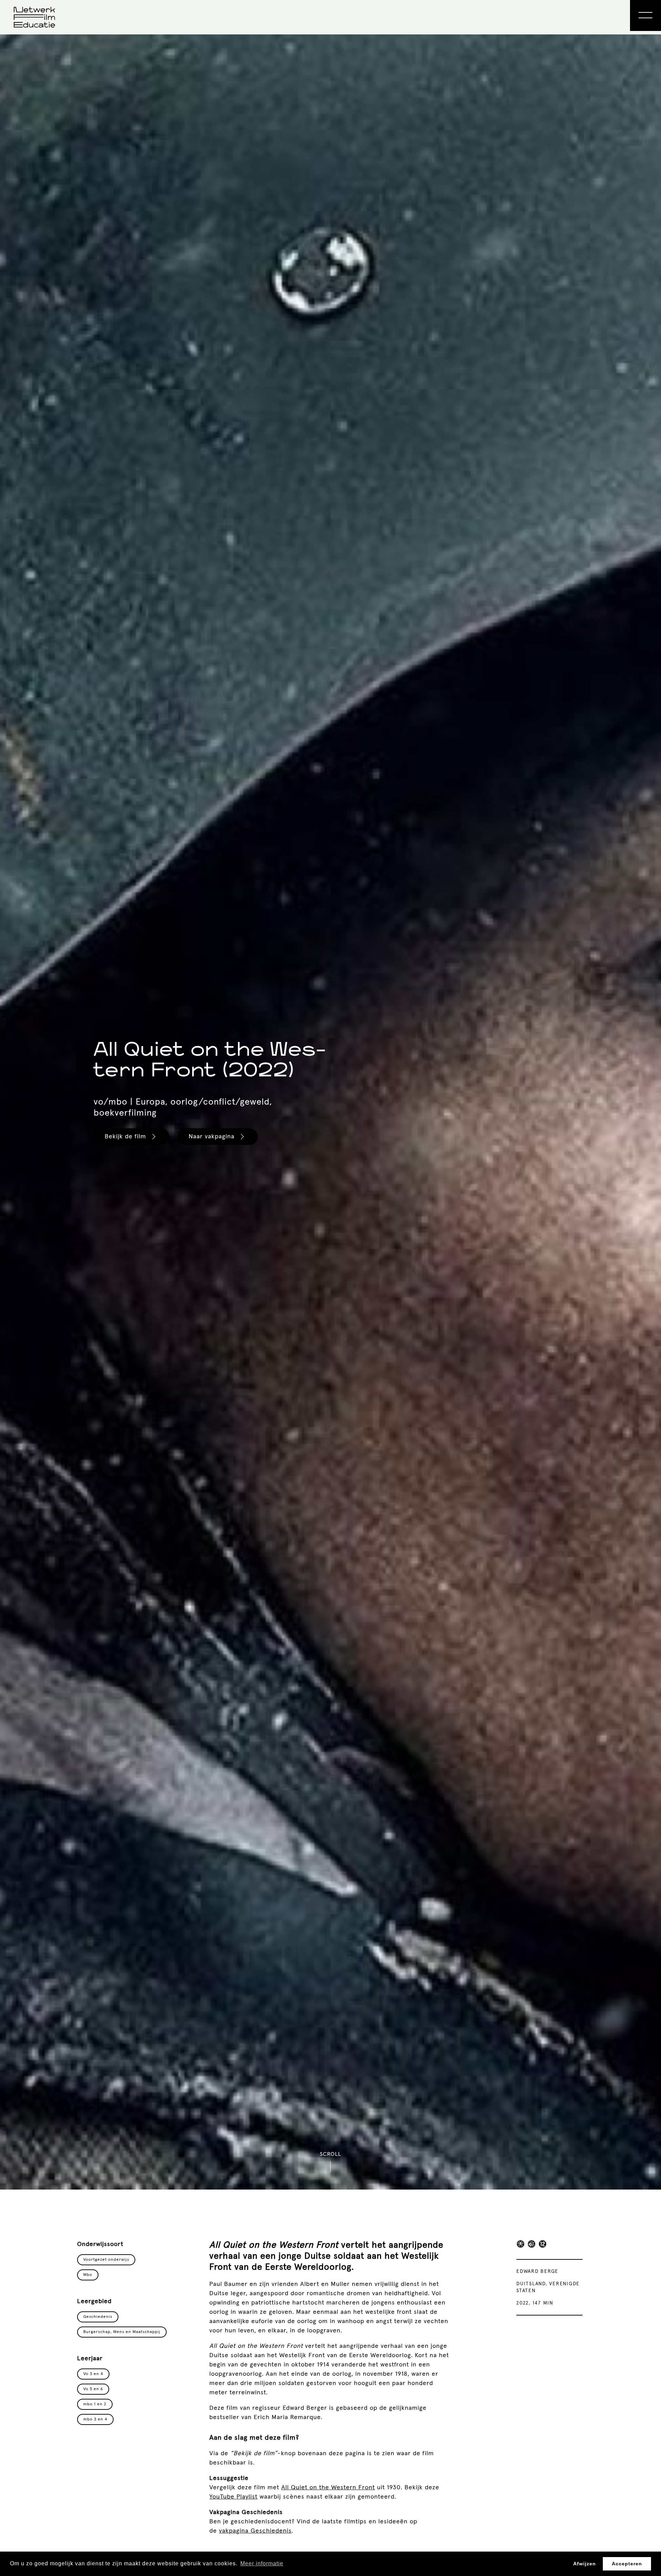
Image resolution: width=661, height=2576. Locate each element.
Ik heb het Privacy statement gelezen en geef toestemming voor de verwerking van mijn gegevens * (335, 1370)
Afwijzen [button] (585, 2564)
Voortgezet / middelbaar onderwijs (321, 1348)
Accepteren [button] (627, 2564)
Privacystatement (285, 1388)
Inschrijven (287, 1413)
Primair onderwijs (297, 1337)
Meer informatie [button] (262, 2563)
